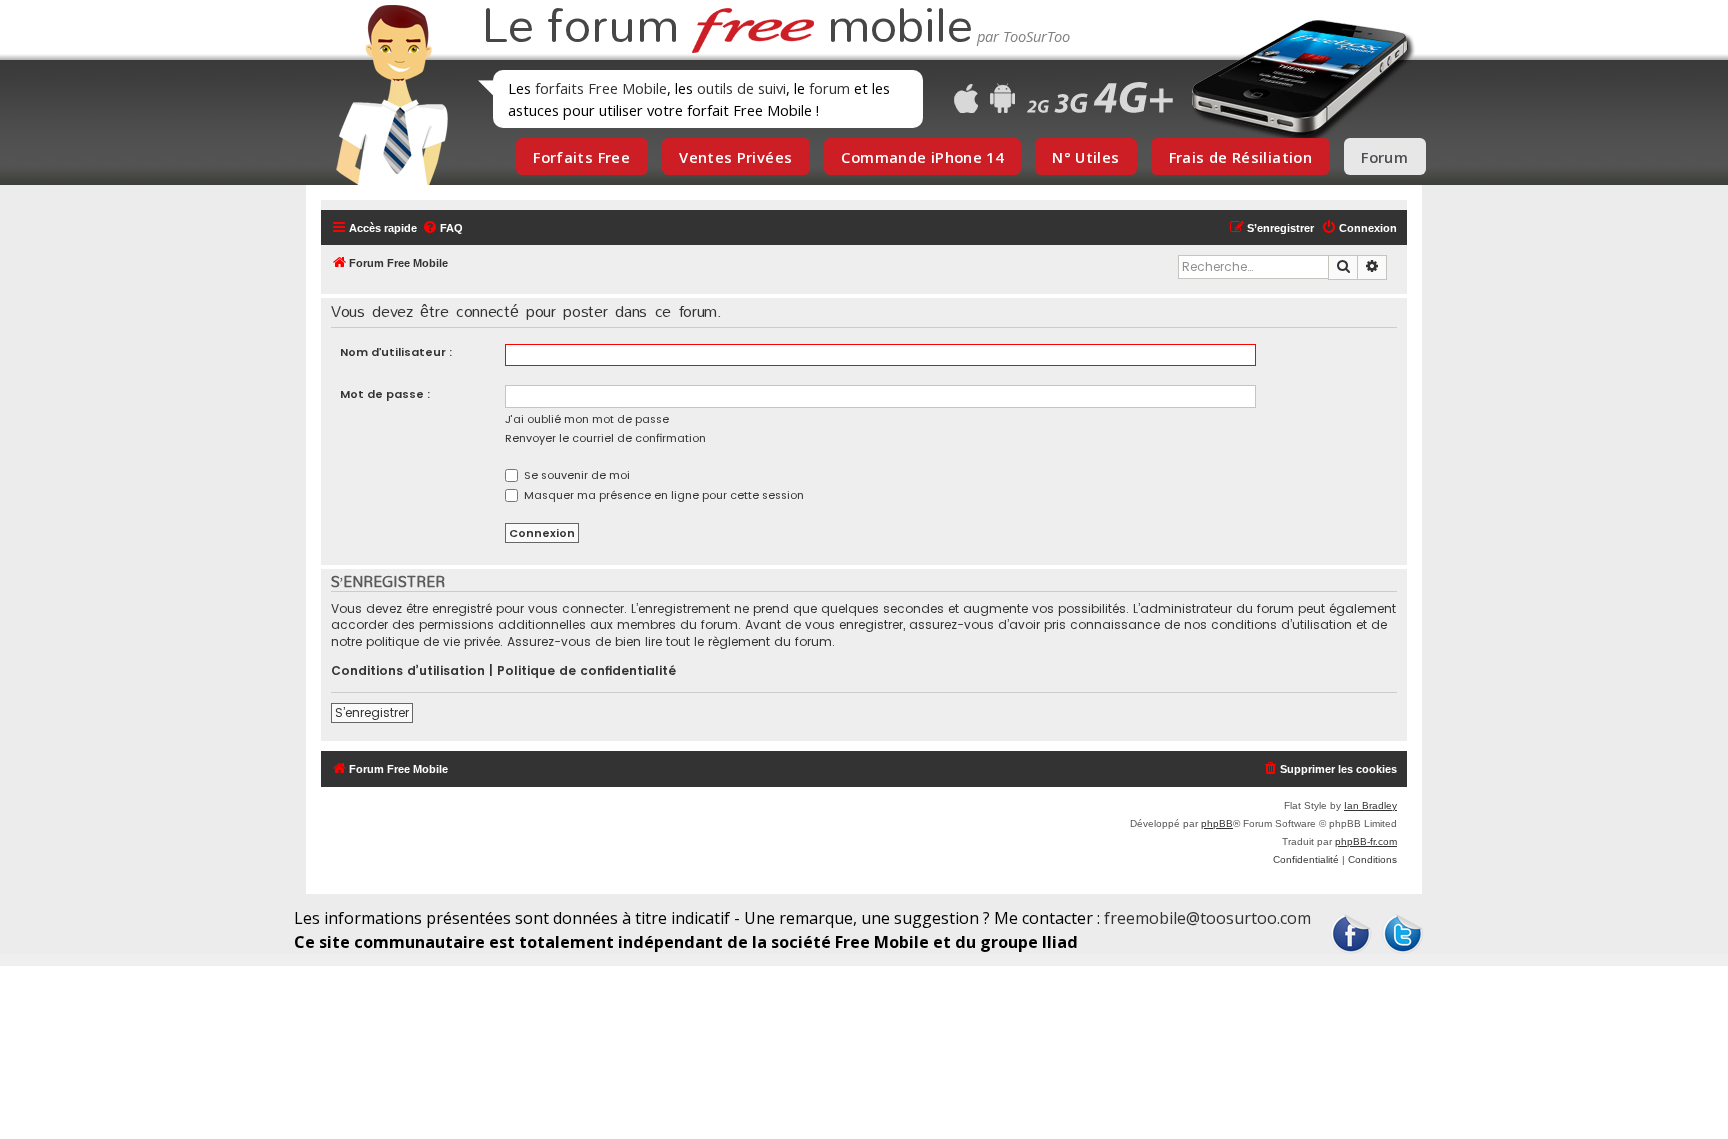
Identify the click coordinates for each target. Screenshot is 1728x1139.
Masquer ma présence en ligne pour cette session (662, 495)
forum (829, 88)
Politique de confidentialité (586, 671)
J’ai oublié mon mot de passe (587, 419)
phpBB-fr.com (1366, 841)
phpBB (1217, 823)
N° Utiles (1085, 157)
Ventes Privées (735, 157)
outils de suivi (741, 88)
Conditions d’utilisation (408, 671)
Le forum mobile (727, 28)
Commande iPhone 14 (922, 157)
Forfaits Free (581, 157)
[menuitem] (442, 228)
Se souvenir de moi (575, 475)
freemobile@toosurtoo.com (1207, 918)
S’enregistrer (372, 712)
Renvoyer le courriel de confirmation (605, 438)
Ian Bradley (1370, 805)
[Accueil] (386, 95)
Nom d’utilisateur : (396, 352)
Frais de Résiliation (1240, 157)
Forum (1384, 157)
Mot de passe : (385, 394)
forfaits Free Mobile (601, 88)
